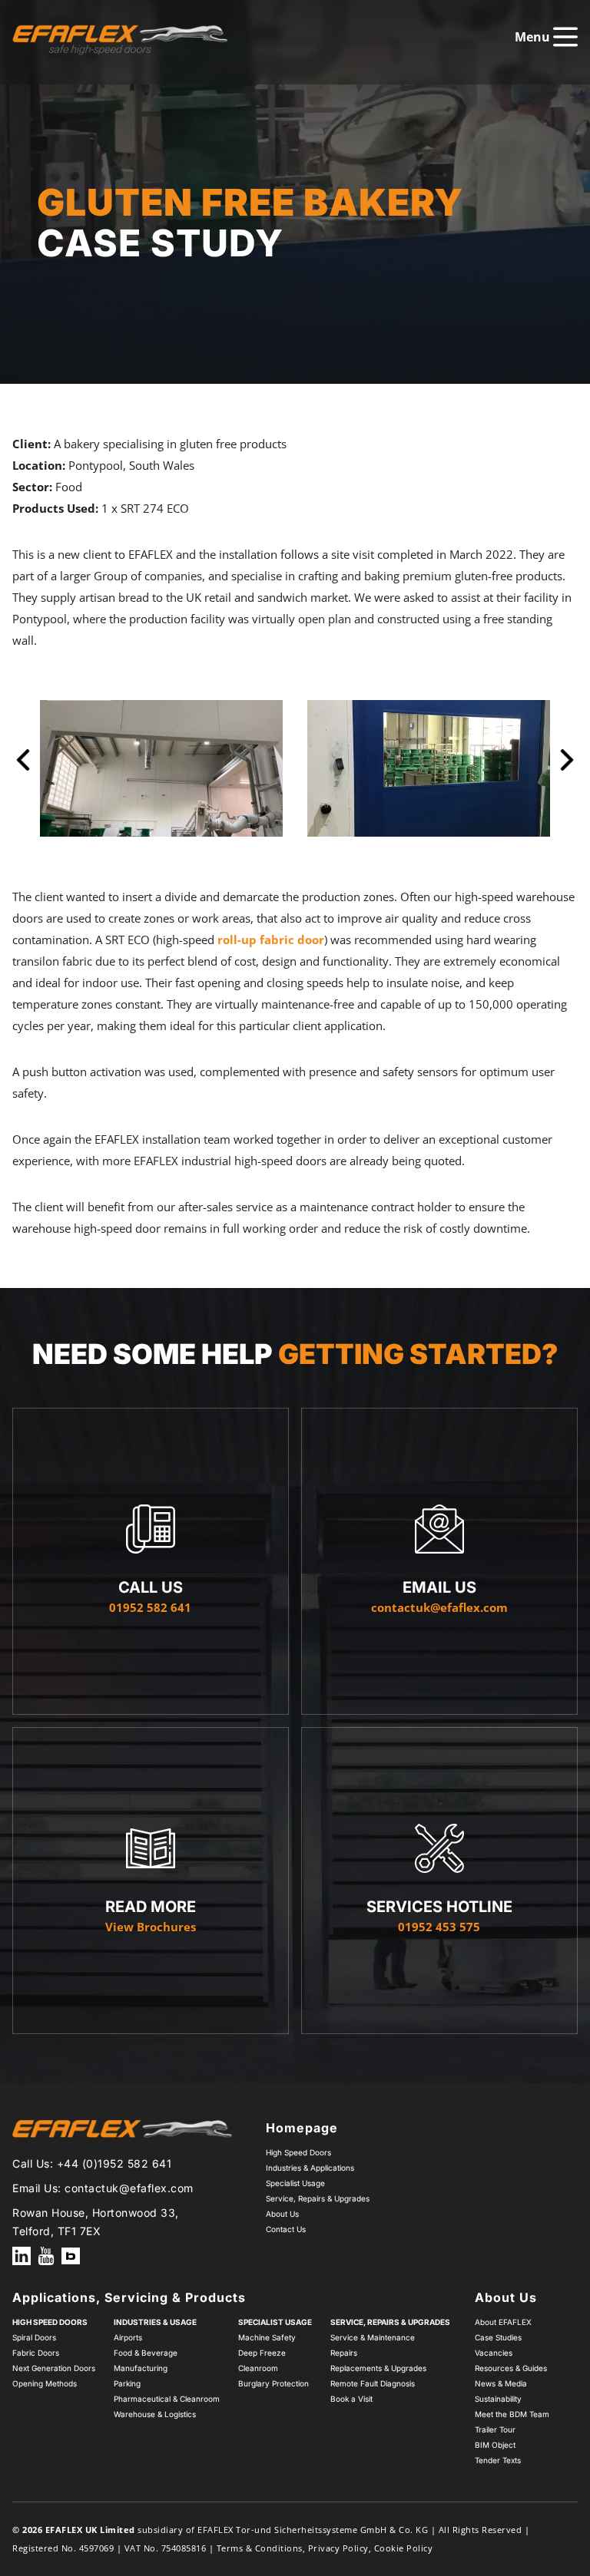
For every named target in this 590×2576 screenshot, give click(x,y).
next (567, 768)
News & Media (501, 2383)
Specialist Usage (295, 2183)
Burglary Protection (273, 2383)
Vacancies (494, 2353)
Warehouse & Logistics (155, 2414)
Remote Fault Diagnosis (373, 2383)
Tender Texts (498, 2460)
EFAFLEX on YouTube (46, 2256)
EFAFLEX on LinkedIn (22, 2256)
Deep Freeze (262, 2353)
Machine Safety (267, 2337)
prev (23, 768)
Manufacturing (141, 2368)
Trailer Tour (495, 2429)
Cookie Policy (404, 2548)
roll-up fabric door (271, 940)
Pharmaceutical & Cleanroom (167, 2399)
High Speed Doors (298, 2152)
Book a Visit (351, 2399)
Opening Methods (45, 2383)
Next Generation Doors (54, 2368)
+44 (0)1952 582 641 (114, 2163)
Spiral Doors (34, 2337)
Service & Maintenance (373, 2337)
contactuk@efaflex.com (129, 2188)
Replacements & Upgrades (378, 2368)
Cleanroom (258, 2368)
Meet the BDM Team (512, 2414)
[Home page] (120, 40)
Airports (128, 2337)
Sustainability (498, 2399)
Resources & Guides (511, 2368)
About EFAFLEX (503, 2322)
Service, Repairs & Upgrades (318, 2198)
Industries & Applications (310, 2168)
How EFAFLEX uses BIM (71, 2256)
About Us (282, 2214)
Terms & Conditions (260, 2548)
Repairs (344, 2353)
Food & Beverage (146, 2353)
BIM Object (495, 2445)
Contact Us (286, 2229)
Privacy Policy (338, 2548)
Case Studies (498, 2337)
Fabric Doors (36, 2353)
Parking (127, 2383)
